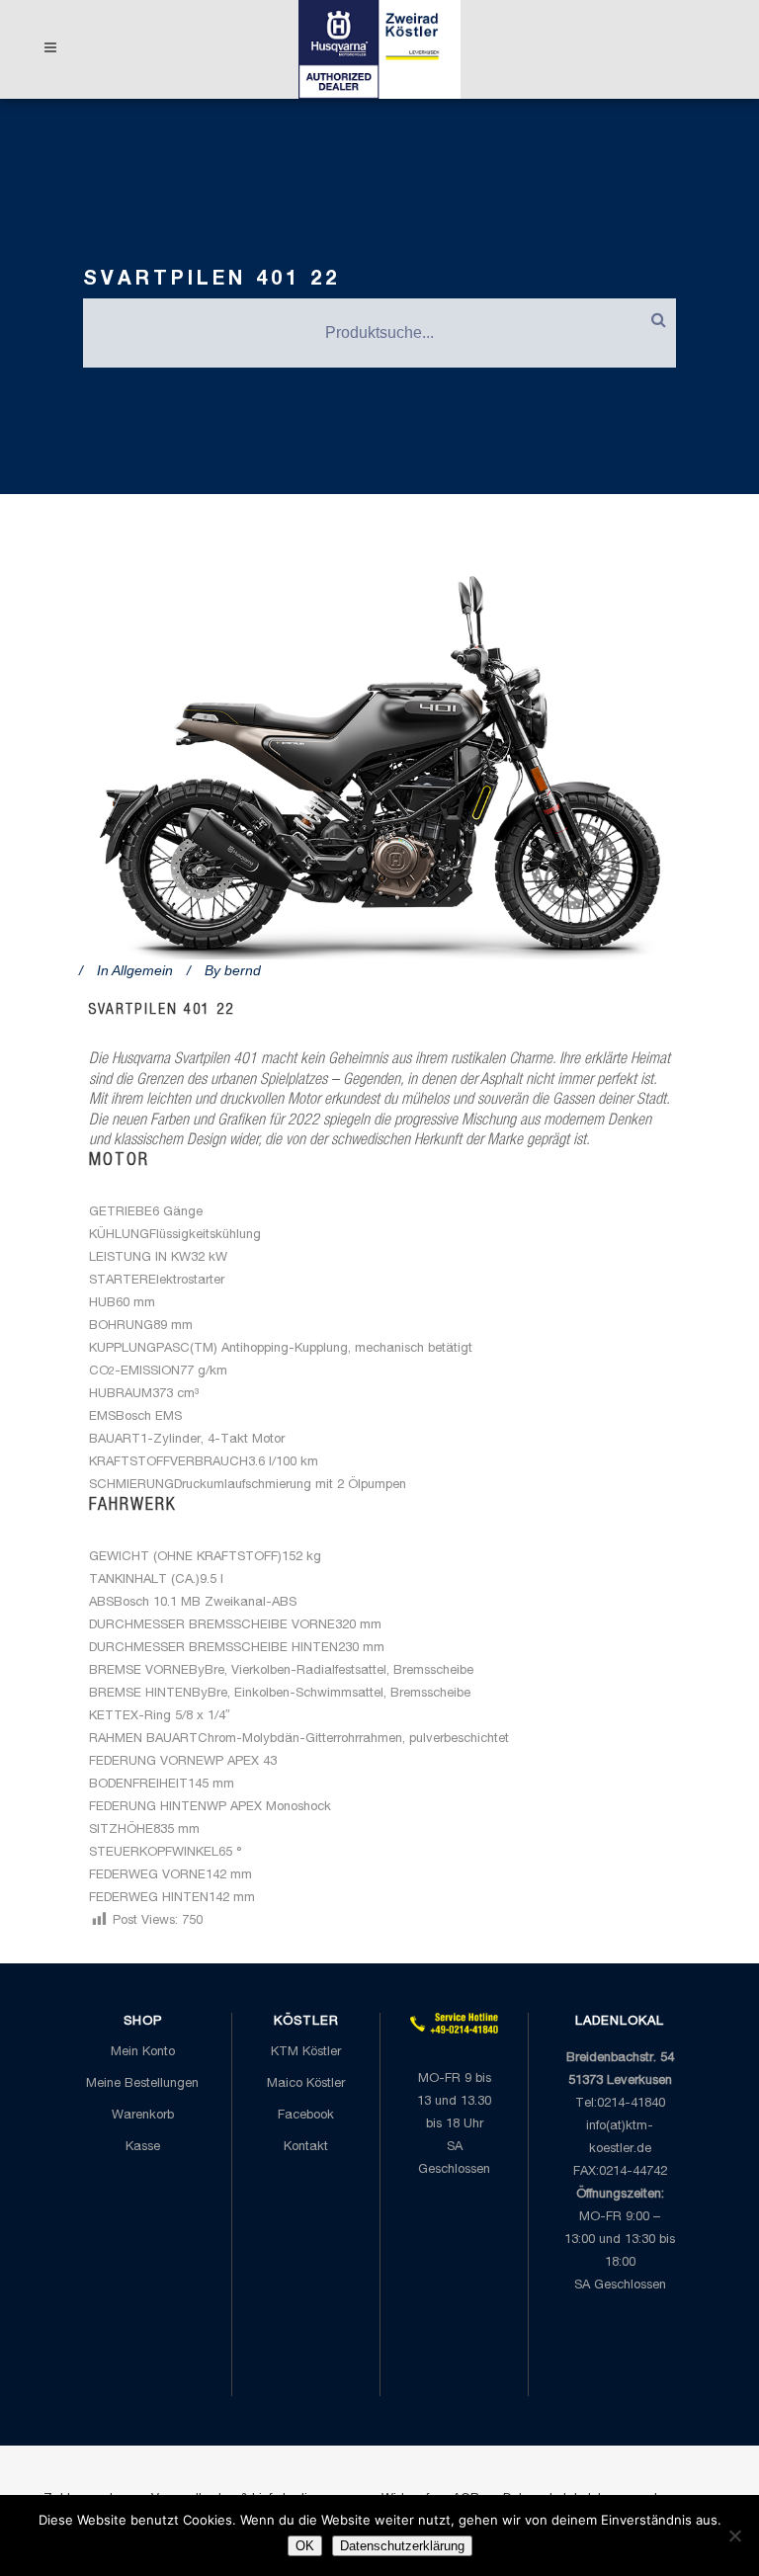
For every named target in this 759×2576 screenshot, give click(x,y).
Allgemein (142, 970)
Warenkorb (143, 2116)
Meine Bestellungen (142, 2084)
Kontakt (306, 2148)
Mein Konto (143, 2053)
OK (305, 2546)
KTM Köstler (306, 2053)
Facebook (306, 2116)
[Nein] (734, 2535)
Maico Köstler (306, 2084)
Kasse (143, 2148)
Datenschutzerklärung (402, 2546)
